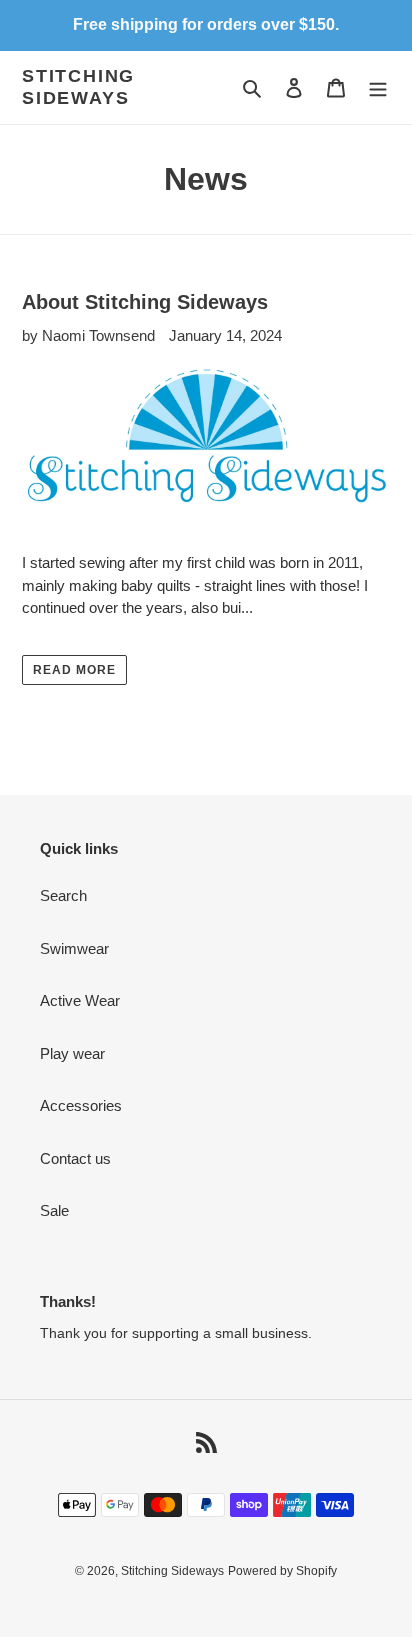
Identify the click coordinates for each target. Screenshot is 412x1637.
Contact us (75, 1158)
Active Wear (80, 1000)
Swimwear (74, 948)
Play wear (72, 1053)
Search (63, 895)
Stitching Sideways (78, 87)
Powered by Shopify (282, 1571)
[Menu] (378, 87)
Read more (74, 670)
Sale (54, 1210)
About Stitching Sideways (145, 302)
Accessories (81, 1105)
